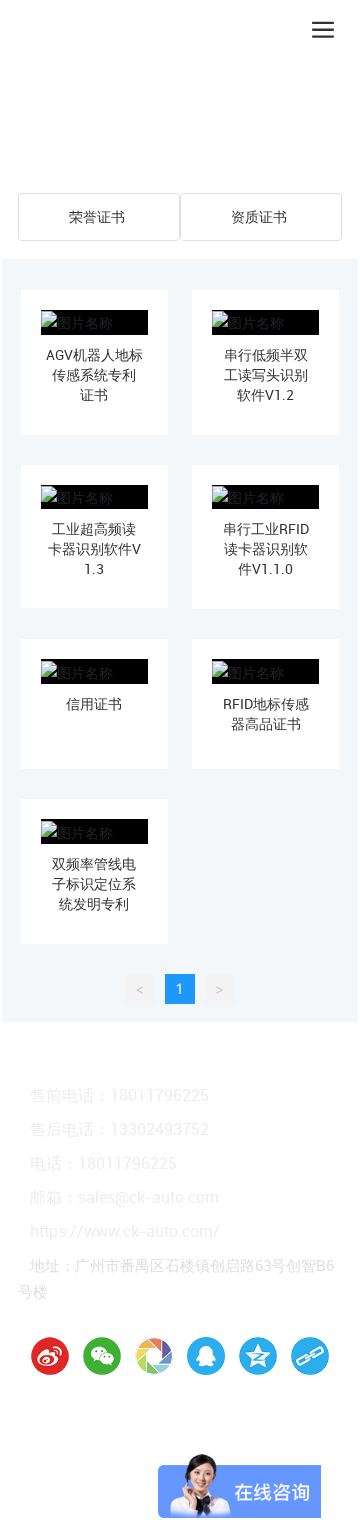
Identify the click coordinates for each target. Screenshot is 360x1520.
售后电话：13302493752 (119, 1129)
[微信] (102, 1356)
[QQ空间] (258, 1356)
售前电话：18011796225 (119, 1095)
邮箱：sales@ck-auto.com (124, 1197)
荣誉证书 (97, 216)
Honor (114, 127)
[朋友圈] (154, 1356)
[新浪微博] (50, 1356)
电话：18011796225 (103, 1163)
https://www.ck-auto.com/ (125, 1231)
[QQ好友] (206, 1356)
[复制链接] (310, 1356)
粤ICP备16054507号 (239, 1448)
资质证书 (259, 216)
